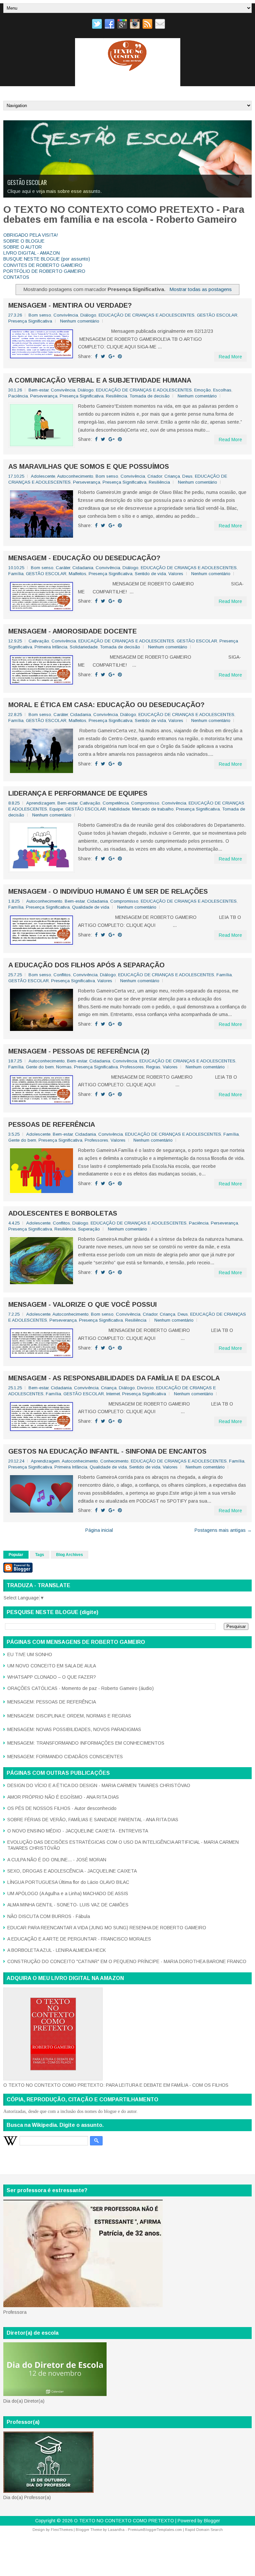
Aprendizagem (41, 803)
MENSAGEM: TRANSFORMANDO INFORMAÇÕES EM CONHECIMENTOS (86, 1743)
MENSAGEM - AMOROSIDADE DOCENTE (73, 631)
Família (16, 574)
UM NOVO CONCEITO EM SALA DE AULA (52, 1666)
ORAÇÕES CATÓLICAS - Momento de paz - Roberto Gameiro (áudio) (81, 1688)
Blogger (212, 2521)
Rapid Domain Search (204, 2530)
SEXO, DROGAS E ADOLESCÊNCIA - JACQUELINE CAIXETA (72, 1871)
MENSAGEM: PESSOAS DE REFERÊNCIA (52, 1702)
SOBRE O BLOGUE (24, 241)
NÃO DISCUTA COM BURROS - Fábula (49, 1916)
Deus (187, 476)
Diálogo (88, 315)
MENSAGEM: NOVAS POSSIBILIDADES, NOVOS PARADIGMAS (74, 1729)
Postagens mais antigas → (223, 1530)
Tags (40, 1555)
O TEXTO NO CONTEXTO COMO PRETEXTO (124, 2521)
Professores (132, 1067)
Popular (16, 1555)
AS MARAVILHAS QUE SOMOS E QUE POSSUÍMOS (89, 466)
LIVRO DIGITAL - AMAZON (32, 253)
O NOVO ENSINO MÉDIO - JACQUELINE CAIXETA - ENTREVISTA (78, 1831)
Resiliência (117, 396)
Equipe (56, 809)
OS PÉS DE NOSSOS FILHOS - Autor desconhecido (62, 1808)
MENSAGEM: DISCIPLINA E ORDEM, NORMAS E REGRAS (69, 1716)
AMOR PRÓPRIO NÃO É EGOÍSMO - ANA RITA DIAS (63, 1797)
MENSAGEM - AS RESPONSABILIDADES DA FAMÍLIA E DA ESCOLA (114, 1378)
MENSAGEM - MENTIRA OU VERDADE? (70, 305)
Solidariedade (84, 647)
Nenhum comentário (80, 321)
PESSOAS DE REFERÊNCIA (52, 1124)
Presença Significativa (30, 321)
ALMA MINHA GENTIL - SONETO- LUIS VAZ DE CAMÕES (68, 1905)
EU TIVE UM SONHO (30, 1654)
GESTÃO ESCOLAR (217, 315)
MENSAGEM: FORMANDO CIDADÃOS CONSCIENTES (65, 1757)
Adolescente (43, 476)
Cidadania (83, 568)
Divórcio (145, 1388)
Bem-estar (39, 390)
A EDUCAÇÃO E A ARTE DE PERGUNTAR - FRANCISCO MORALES (79, 1939)
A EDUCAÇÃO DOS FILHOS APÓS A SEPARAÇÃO (86, 965)
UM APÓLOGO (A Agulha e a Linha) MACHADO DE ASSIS (68, 1893)
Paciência (18, 396)
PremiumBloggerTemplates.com (155, 2530)
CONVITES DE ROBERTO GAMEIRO (43, 265)
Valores (176, 574)
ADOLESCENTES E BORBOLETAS (63, 1213)
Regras (153, 1067)
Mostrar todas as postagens (200, 289)
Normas (64, 1067)
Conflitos (62, 975)
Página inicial (99, 1530)
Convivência (66, 315)
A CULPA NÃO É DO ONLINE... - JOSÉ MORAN (57, 1860)
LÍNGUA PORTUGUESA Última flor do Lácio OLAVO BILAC (68, 1882)
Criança (172, 476)
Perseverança (44, 396)
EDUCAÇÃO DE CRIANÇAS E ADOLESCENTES (55, 182)
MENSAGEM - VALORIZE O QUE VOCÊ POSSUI (83, 1304)
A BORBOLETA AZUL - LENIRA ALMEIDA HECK (57, 1950)
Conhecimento (114, 1461)
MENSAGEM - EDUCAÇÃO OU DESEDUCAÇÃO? (84, 558)
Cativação (39, 641)
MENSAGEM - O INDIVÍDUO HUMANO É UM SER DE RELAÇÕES (108, 891)
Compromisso (145, 803)
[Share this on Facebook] (96, 356)
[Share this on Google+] (112, 356)
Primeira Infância (51, 647)
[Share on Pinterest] (120, 356)
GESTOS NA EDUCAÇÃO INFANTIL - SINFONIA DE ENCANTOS (107, 1451)
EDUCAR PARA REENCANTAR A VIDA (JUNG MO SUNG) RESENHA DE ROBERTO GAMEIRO (107, 1928)
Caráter (63, 568)
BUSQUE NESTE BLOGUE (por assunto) (47, 259)
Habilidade (119, 809)
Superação (89, 1229)
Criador (155, 476)
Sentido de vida (150, 574)
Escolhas (222, 390)
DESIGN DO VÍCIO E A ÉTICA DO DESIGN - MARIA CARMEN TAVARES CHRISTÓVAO (99, 1785)
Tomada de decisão (150, 396)
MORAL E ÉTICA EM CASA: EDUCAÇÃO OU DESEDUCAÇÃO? (106, 705)
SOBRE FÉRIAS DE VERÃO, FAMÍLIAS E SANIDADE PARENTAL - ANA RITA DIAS (93, 1820)
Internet (113, 1394)
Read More (230, 357)
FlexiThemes (62, 2530)
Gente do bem (40, 1067)
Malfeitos (78, 574)
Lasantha (116, 2530)
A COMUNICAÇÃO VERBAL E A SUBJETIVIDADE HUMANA (100, 380)
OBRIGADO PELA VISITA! (31, 235)
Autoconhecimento (75, 476)
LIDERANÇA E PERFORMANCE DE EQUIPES (78, 793)
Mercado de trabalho (153, 809)
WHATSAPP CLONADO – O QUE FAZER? (52, 1677)
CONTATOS (16, 277)
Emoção (203, 390)
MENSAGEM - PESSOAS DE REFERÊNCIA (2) (79, 1051)
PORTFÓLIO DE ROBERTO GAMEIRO (44, 271)
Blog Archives (70, 1555)
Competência (116, 803)
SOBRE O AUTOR (23, 247)
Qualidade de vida (91, 907)
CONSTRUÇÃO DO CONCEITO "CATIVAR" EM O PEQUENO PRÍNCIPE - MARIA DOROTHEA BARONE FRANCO (127, 1961)
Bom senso (40, 315)
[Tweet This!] (103, 356)
